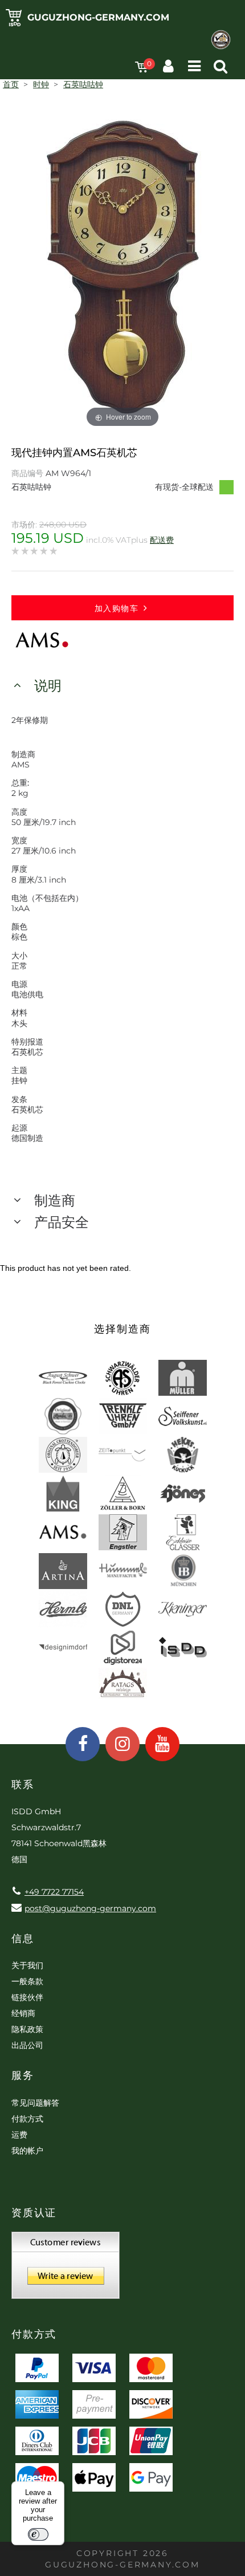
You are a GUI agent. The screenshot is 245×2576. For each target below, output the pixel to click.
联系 (23, 1785)
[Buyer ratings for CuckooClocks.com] (66, 2269)
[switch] (38, 2534)
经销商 (23, 2013)
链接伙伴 (27, 1997)
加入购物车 (117, 608)
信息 (23, 1939)
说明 (48, 686)
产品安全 (62, 1222)
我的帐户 (27, 2151)
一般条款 (27, 1981)
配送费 (162, 540)
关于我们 (27, 1965)
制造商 (55, 1200)
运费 (19, 2135)
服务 (23, 2075)
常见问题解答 (35, 2103)
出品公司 (27, 2045)
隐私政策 (27, 2029)
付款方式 (27, 2119)
